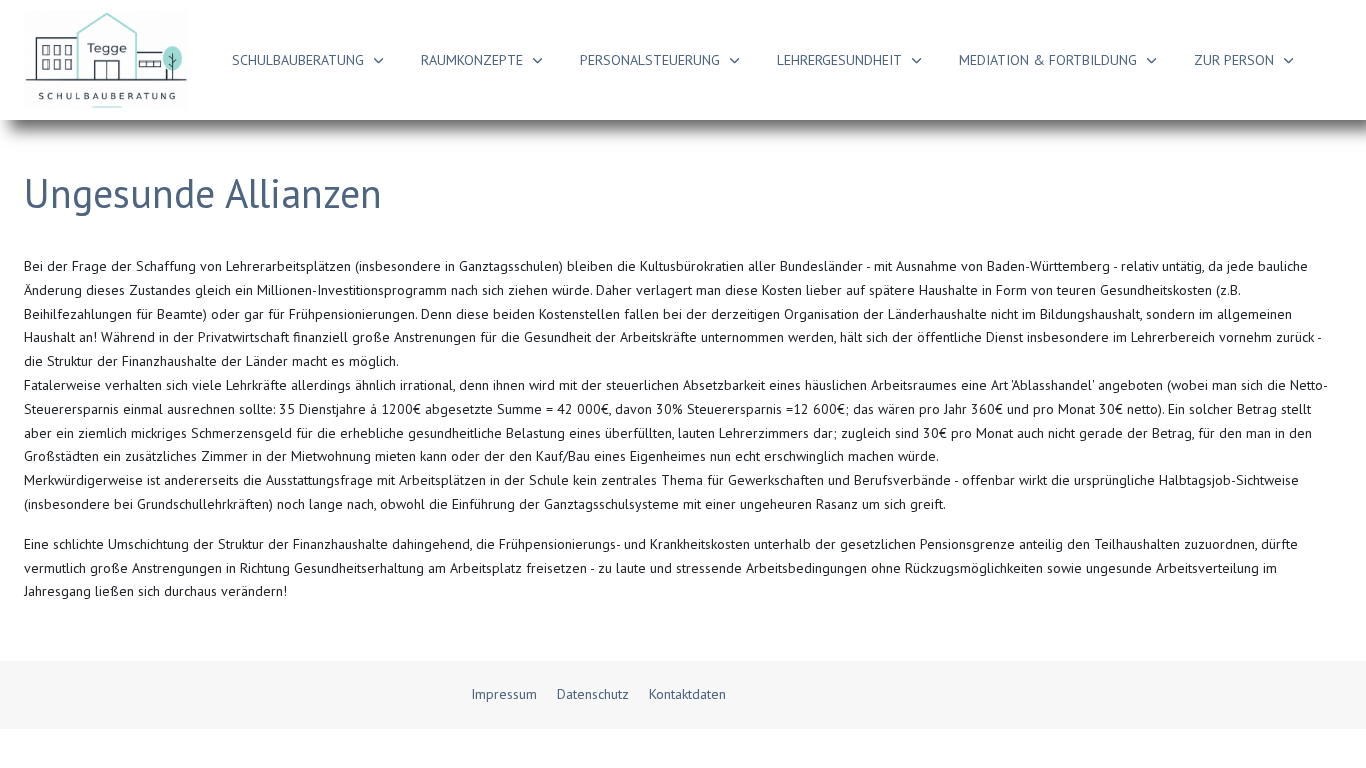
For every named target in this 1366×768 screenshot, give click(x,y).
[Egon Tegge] (106, 60)
